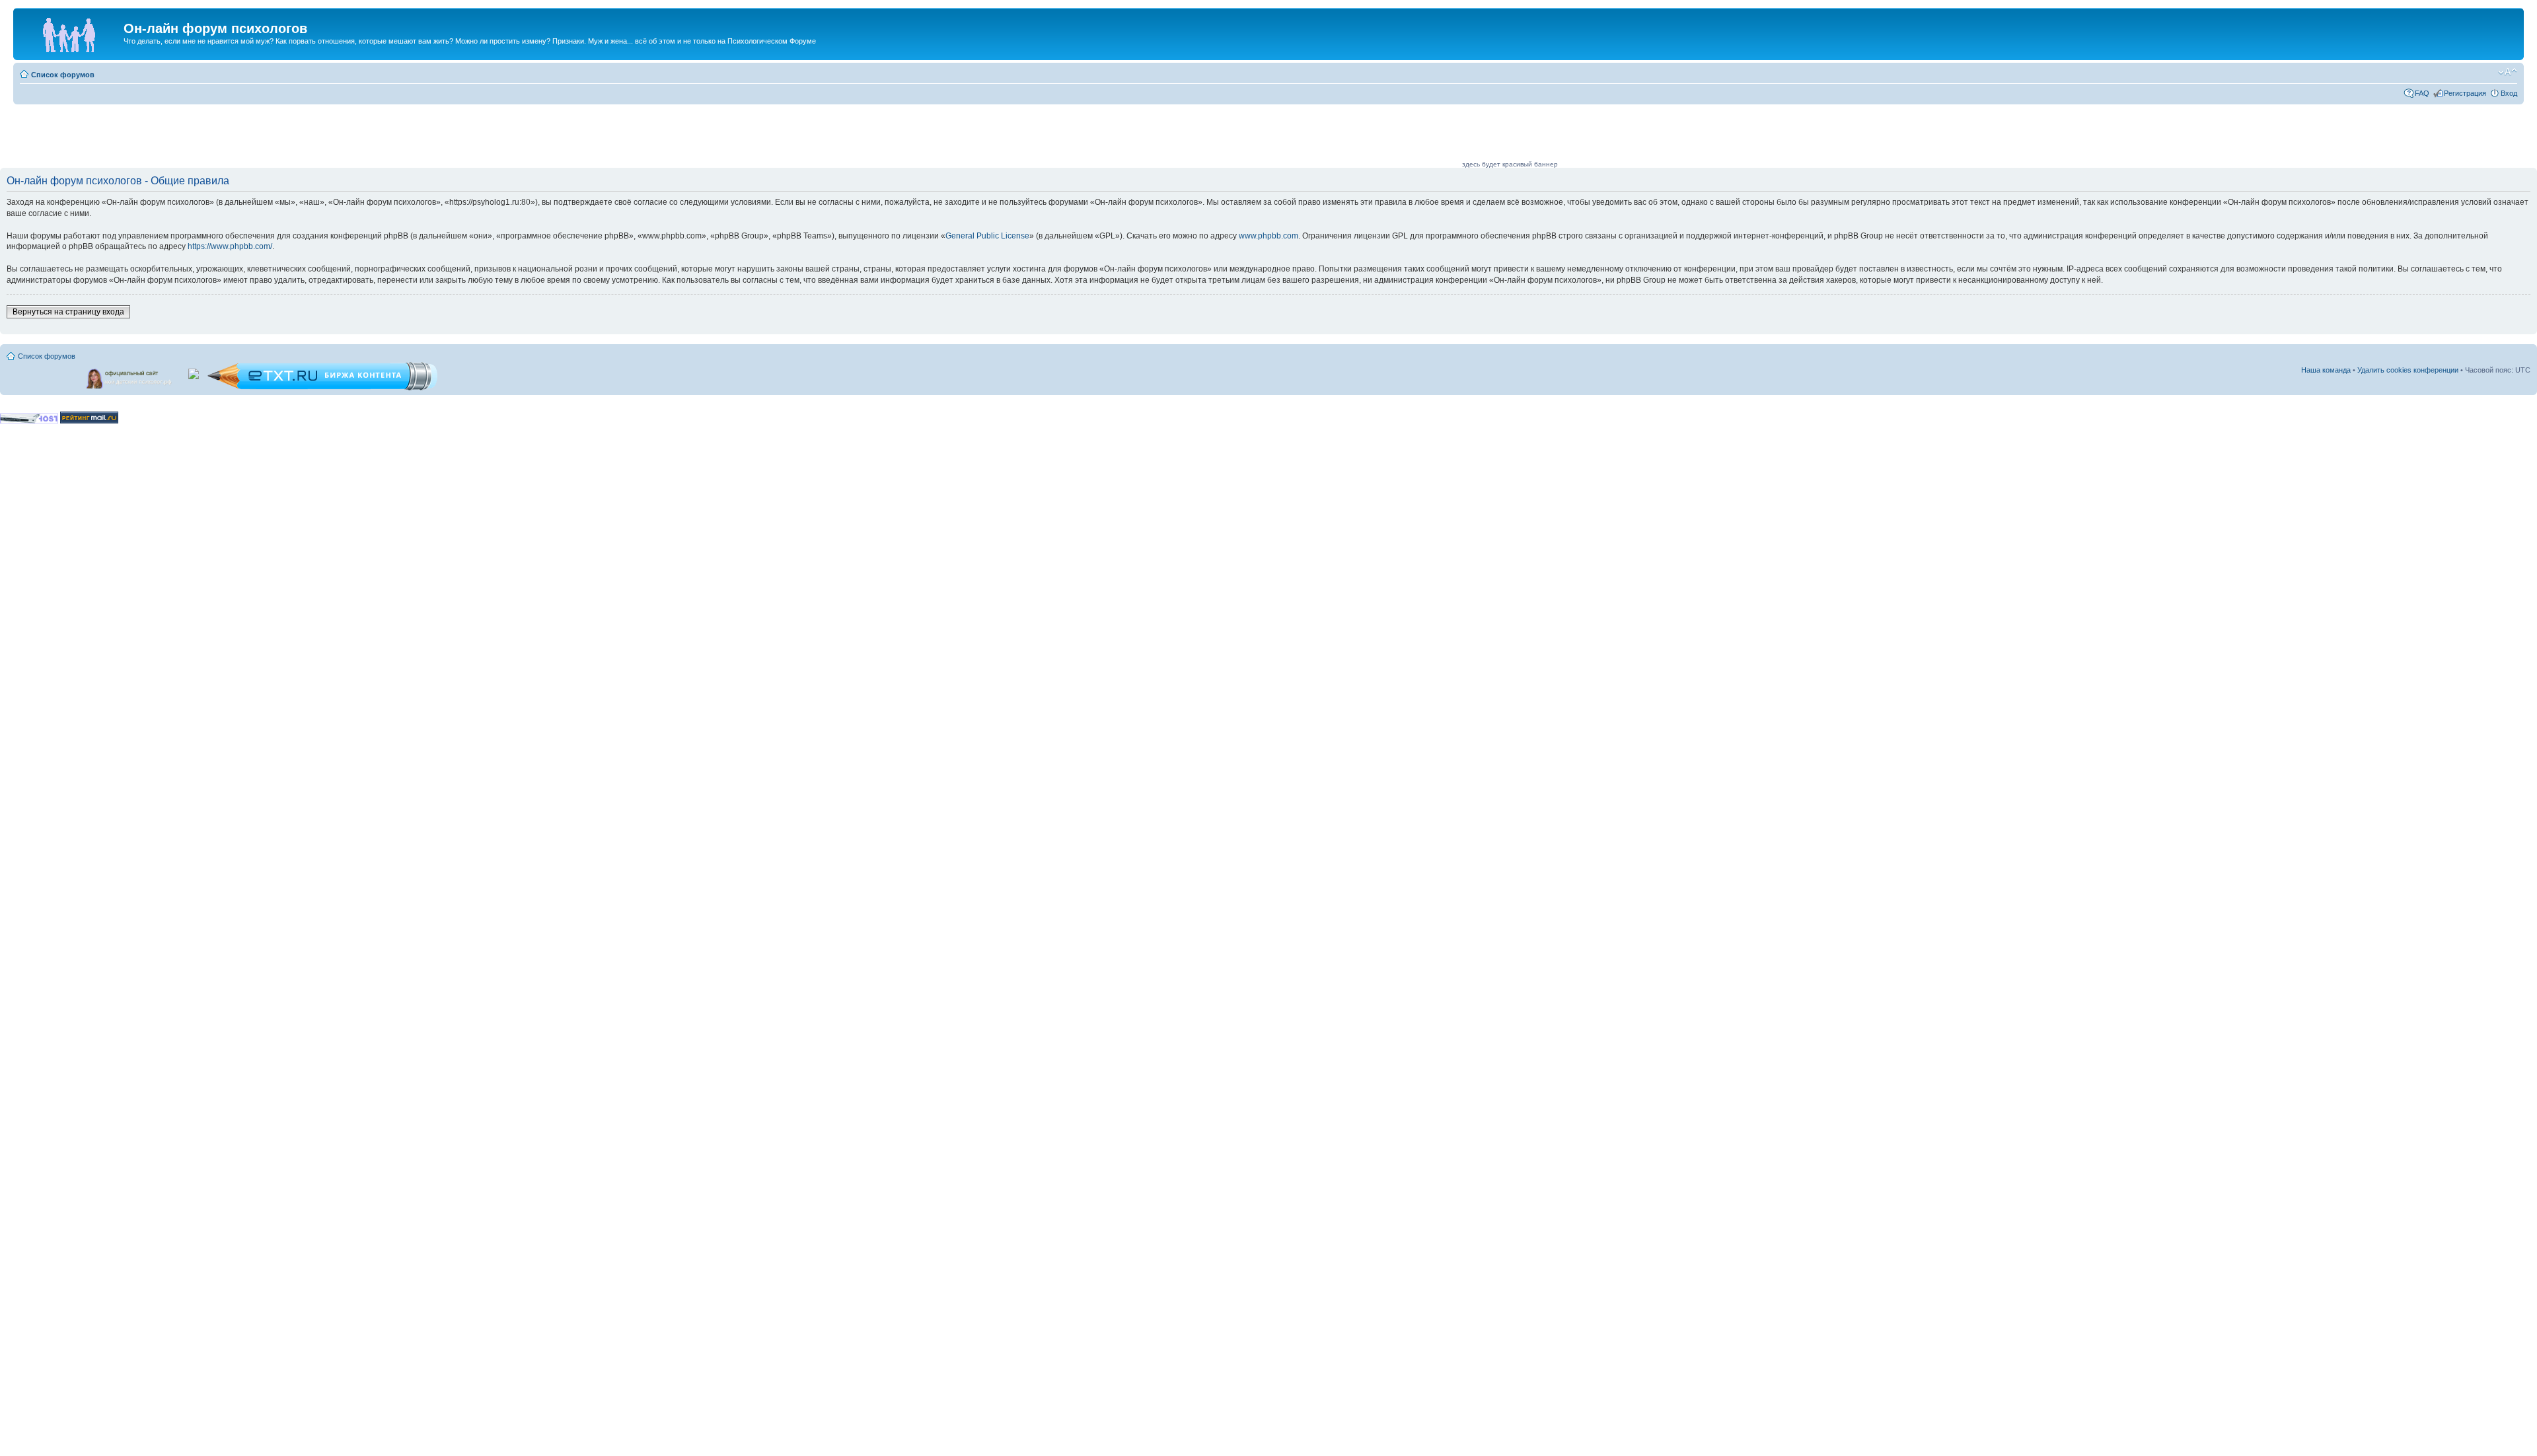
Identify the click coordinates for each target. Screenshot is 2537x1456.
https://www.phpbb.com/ (230, 246)
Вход (2509, 93)
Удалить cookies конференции (2408, 370)
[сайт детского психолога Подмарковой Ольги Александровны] (130, 376)
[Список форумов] (70, 32)
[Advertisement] (1220, 137)
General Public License (987, 236)
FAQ (2422, 93)
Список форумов (63, 75)
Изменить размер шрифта (2508, 72)
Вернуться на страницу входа (68, 312)
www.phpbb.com (1268, 236)
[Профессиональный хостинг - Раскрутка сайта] (29, 421)
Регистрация (2465, 93)
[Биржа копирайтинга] (322, 388)
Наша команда (2326, 370)
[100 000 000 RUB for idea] (195, 371)
